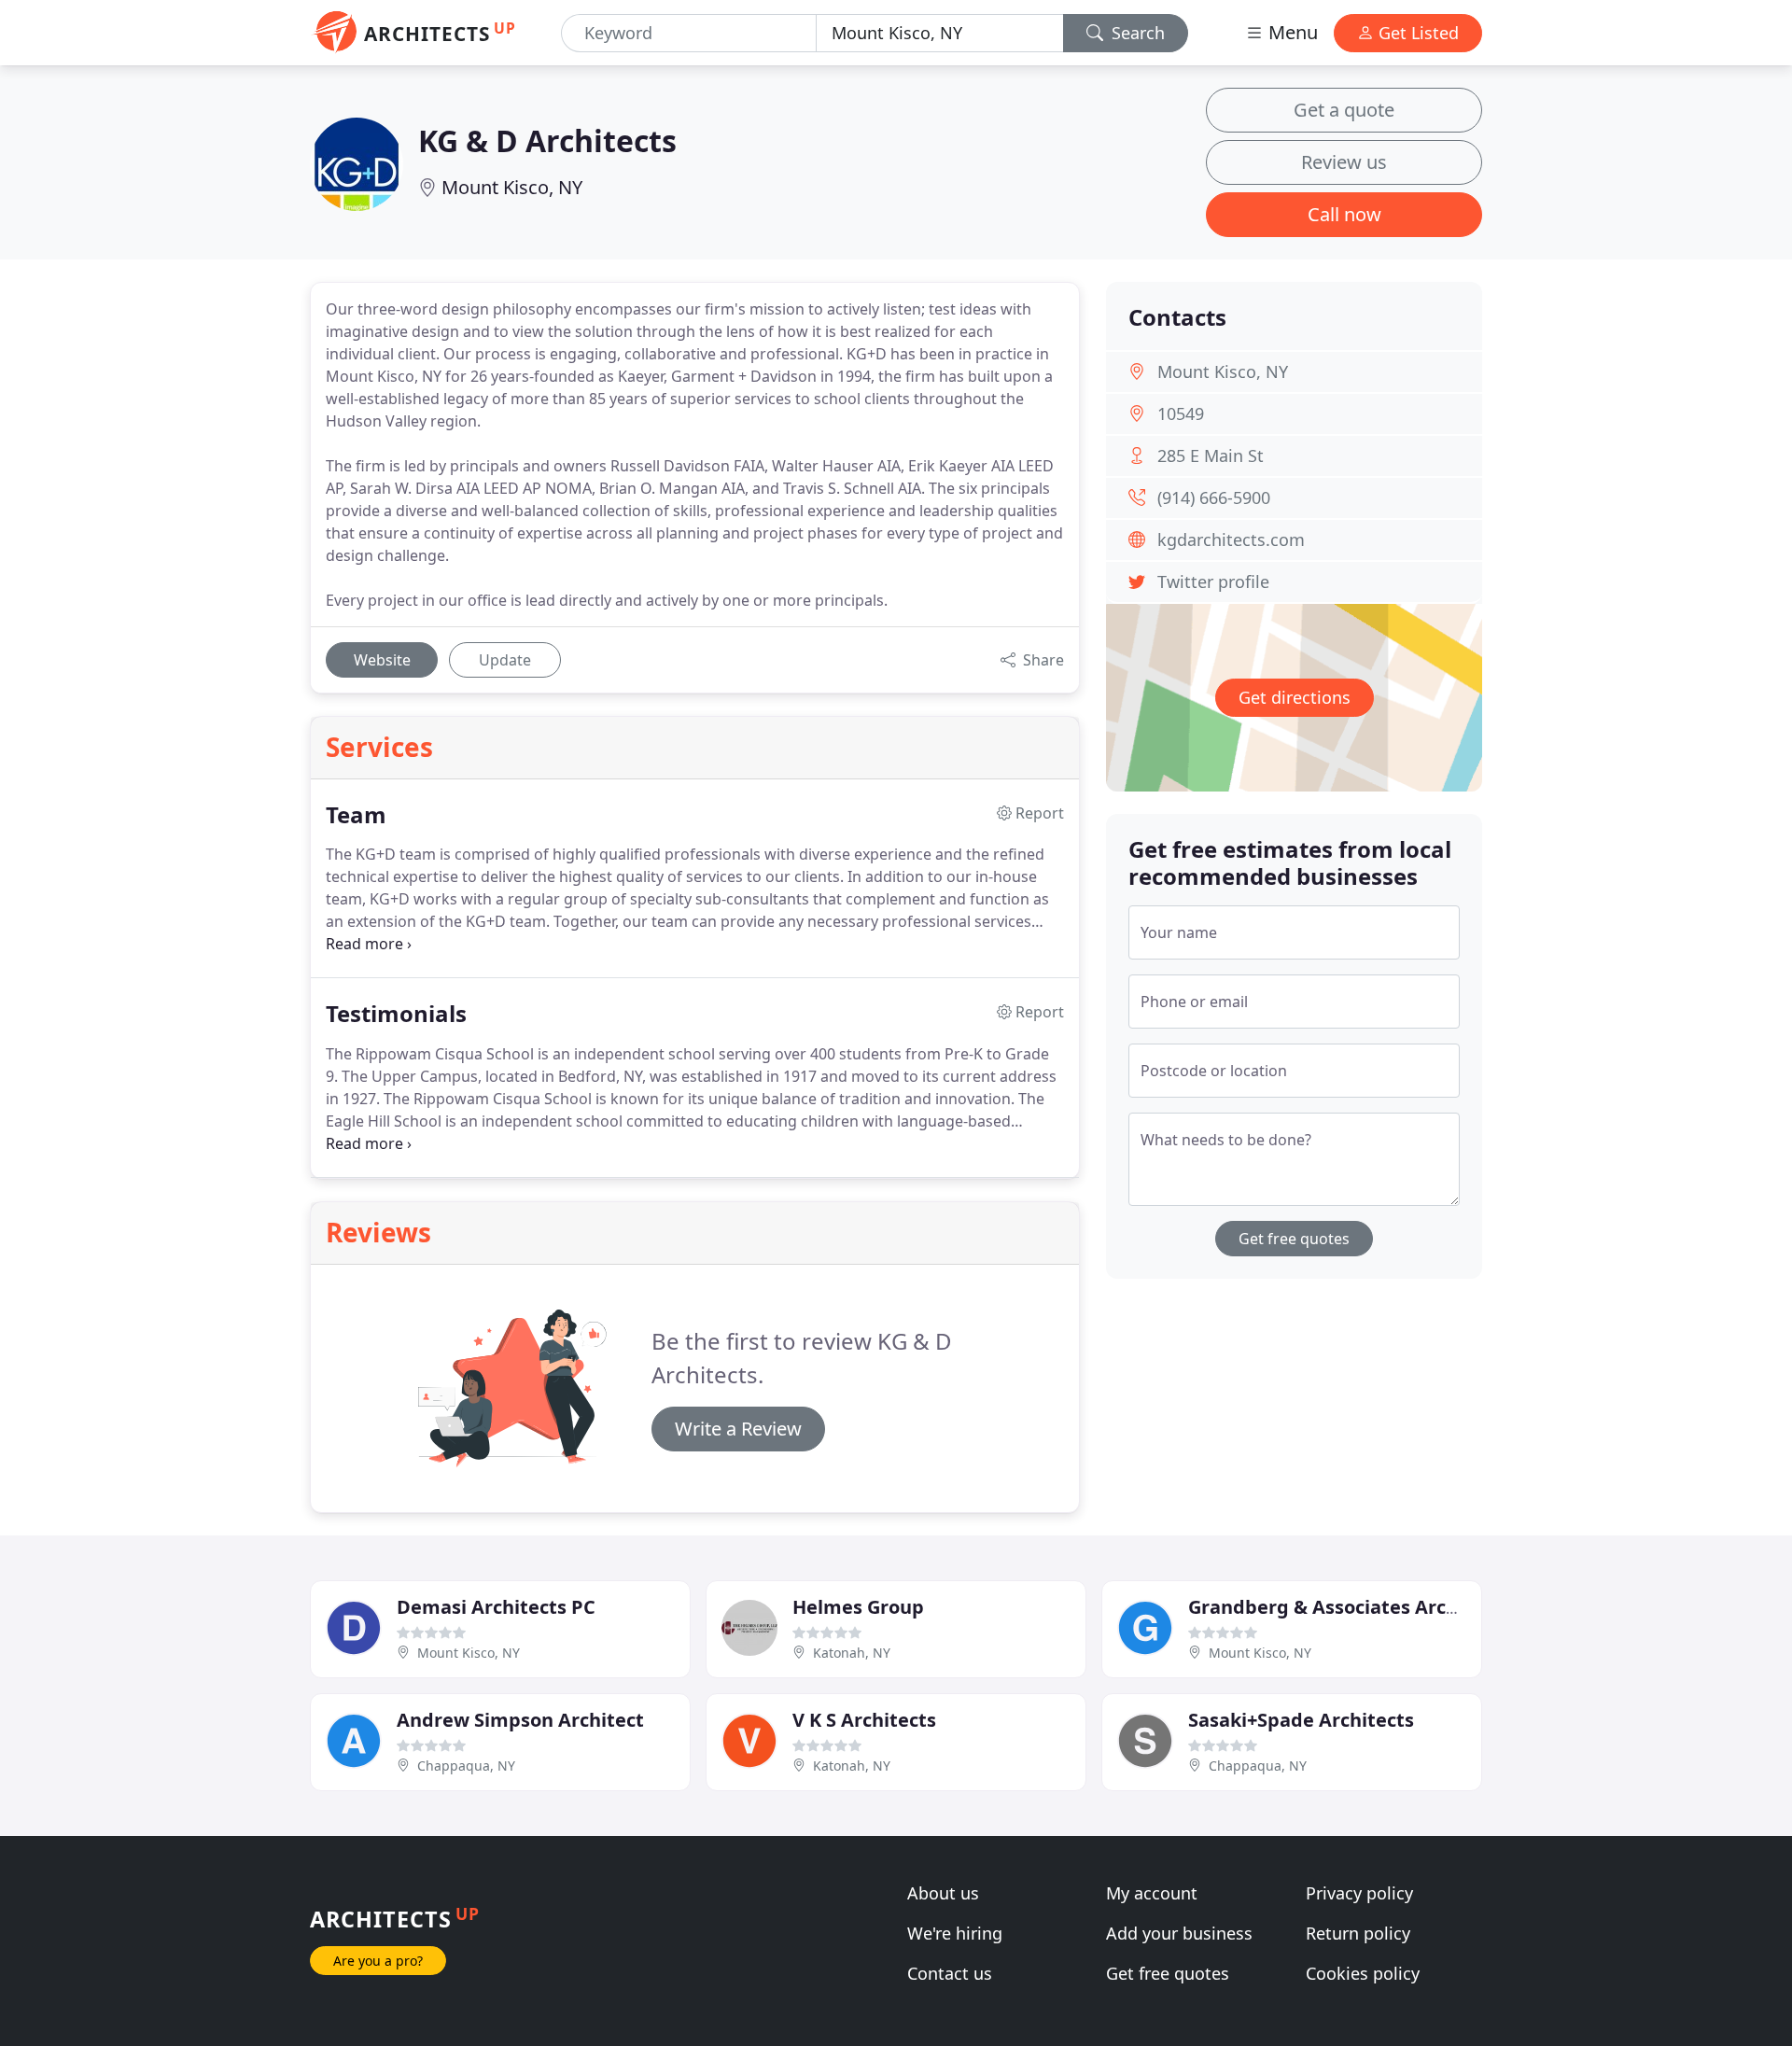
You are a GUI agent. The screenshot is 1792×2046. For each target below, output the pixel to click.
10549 (1181, 413)
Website (382, 660)
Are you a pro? (378, 1961)
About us (943, 1893)
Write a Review (738, 1429)
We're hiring (955, 1933)
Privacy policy (1359, 1893)
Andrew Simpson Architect (520, 1720)
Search (1136, 33)
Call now (1344, 214)
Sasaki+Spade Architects (1301, 1720)
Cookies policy (1363, 1973)
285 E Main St (1211, 455)
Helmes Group (858, 1607)
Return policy (1358, 1933)
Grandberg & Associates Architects (1349, 1607)
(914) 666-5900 (1214, 497)
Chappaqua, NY (466, 1766)
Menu (1291, 32)
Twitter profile (1213, 582)
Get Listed (1416, 33)
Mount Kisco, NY (512, 187)
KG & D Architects (547, 140)
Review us (1344, 162)
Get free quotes (1294, 1239)
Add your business (1179, 1933)
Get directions (1295, 697)
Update (505, 660)
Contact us (950, 1973)
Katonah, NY (852, 1653)
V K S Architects (864, 1720)
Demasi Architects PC (496, 1607)
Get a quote (1344, 110)
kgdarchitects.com (1231, 540)
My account (1152, 1893)
